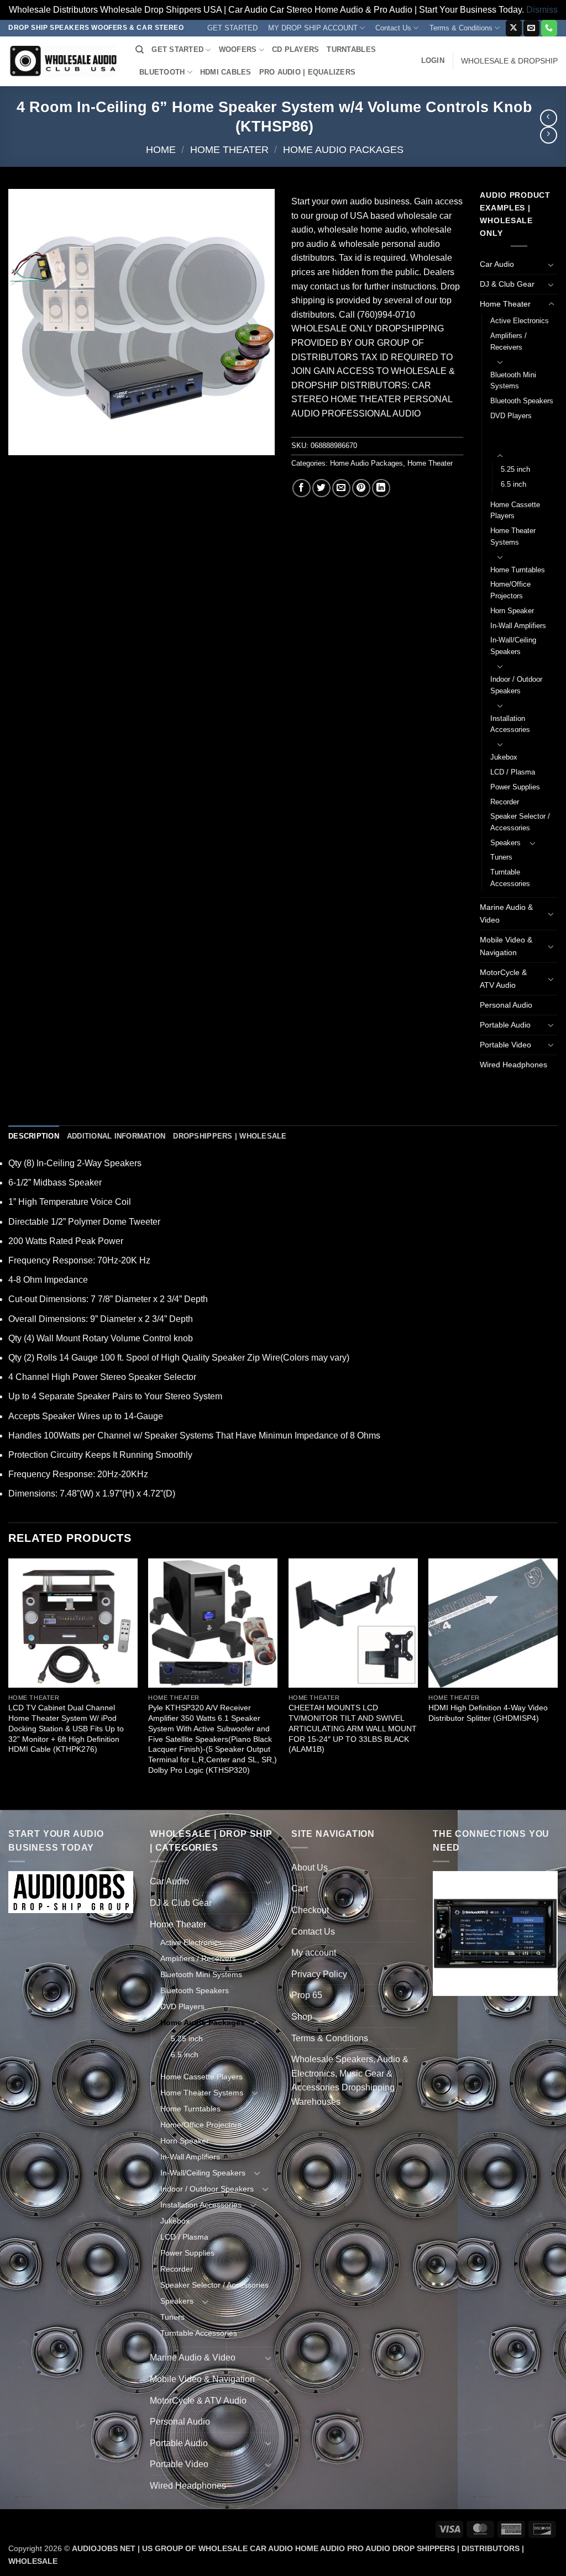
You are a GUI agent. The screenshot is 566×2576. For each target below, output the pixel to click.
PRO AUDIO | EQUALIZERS (308, 72)
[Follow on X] (514, 28)
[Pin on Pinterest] (361, 488)
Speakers (505, 843)
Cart (300, 1888)
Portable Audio (505, 1025)
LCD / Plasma (513, 772)
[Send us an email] (531, 28)
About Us (310, 1868)
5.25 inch (515, 469)
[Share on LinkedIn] (381, 488)
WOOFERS (238, 49)
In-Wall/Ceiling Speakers (513, 646)
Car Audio (497, 264)
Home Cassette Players (515, 510)
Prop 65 (307, 1995)
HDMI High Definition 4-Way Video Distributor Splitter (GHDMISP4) (488, 1713)
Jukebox (504, 757)
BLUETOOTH (162, 72)
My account (314, 1953)
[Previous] (9, 1683)
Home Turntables (518, 570)
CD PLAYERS (296, 49)
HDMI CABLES (226, 72)
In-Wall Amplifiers (518, 626)
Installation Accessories (510, 724)
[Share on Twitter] (321, 488)
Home (161, 149)
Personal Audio (506, 1005)
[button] (433, 61)
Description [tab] (34, 1136)
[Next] (557, 1683)
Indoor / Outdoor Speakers (516, 685)
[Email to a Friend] (341, 488)
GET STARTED (232, 28)
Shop (302, 2017)
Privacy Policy (319, 1974)
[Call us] (549, 28)
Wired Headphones (513, 1065)
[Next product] (549, 118)
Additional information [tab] (116, 1136)
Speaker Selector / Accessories (520, 822)
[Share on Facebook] (302, 488)
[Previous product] (549, 135)
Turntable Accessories (510, 878)
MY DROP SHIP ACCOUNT (313, 28)
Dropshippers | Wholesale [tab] (230, 1136)
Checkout (310, 1910)
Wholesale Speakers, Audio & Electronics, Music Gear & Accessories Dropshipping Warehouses (350, 2080)
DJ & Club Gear (507, 284)
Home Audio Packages (343, 149)
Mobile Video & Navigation (506, 946)
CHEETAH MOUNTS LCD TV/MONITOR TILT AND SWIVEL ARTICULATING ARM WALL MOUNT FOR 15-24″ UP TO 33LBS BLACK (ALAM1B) (353, 1728)
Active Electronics (520, 321)
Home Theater (229, 149)
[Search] (140, 50)
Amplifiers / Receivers (509, 341)
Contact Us (393, 28)
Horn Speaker (512, 611)
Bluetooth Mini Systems (513, 381)
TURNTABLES (351, 49)
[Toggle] (551, 265)
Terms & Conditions (461, 28)
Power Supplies (515, 787)
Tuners (501, 857)
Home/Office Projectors (510, 590)
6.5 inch (513, 484)
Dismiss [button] (542, 10)
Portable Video (505, 1045)
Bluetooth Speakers (522, 401)
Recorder (505, 802)
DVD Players (511, 416)
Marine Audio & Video (506, 913)
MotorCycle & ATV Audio (503, 979)
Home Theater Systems (513, 536)
